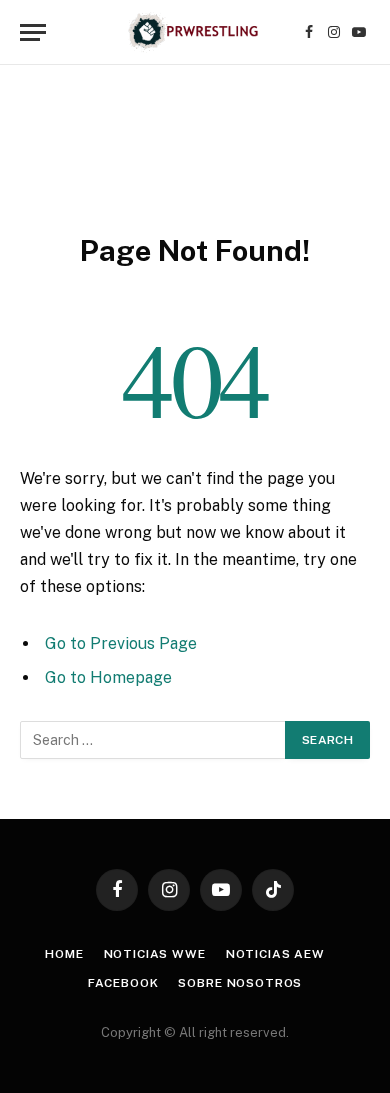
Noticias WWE (155, 954)
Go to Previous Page (121, 643)
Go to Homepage (108, 677)
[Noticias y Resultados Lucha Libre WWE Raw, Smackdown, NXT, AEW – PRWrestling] (194, 32)
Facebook (123, 983)
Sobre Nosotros (240, 983)
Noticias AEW (275, 954)
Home (64, 954)
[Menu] (33, 32)
